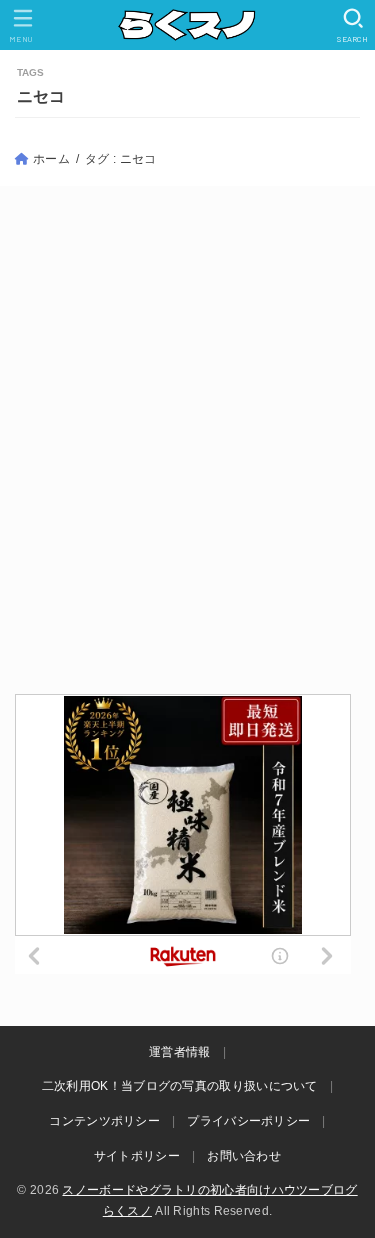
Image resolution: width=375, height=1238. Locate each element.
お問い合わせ (244, 1156)
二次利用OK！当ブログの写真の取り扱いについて (180, 1086)
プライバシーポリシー (248, 1121)
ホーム (51, 159)
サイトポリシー (137, 1156)
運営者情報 (180, 1052)
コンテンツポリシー (104, 1121)
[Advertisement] (187, 438)
